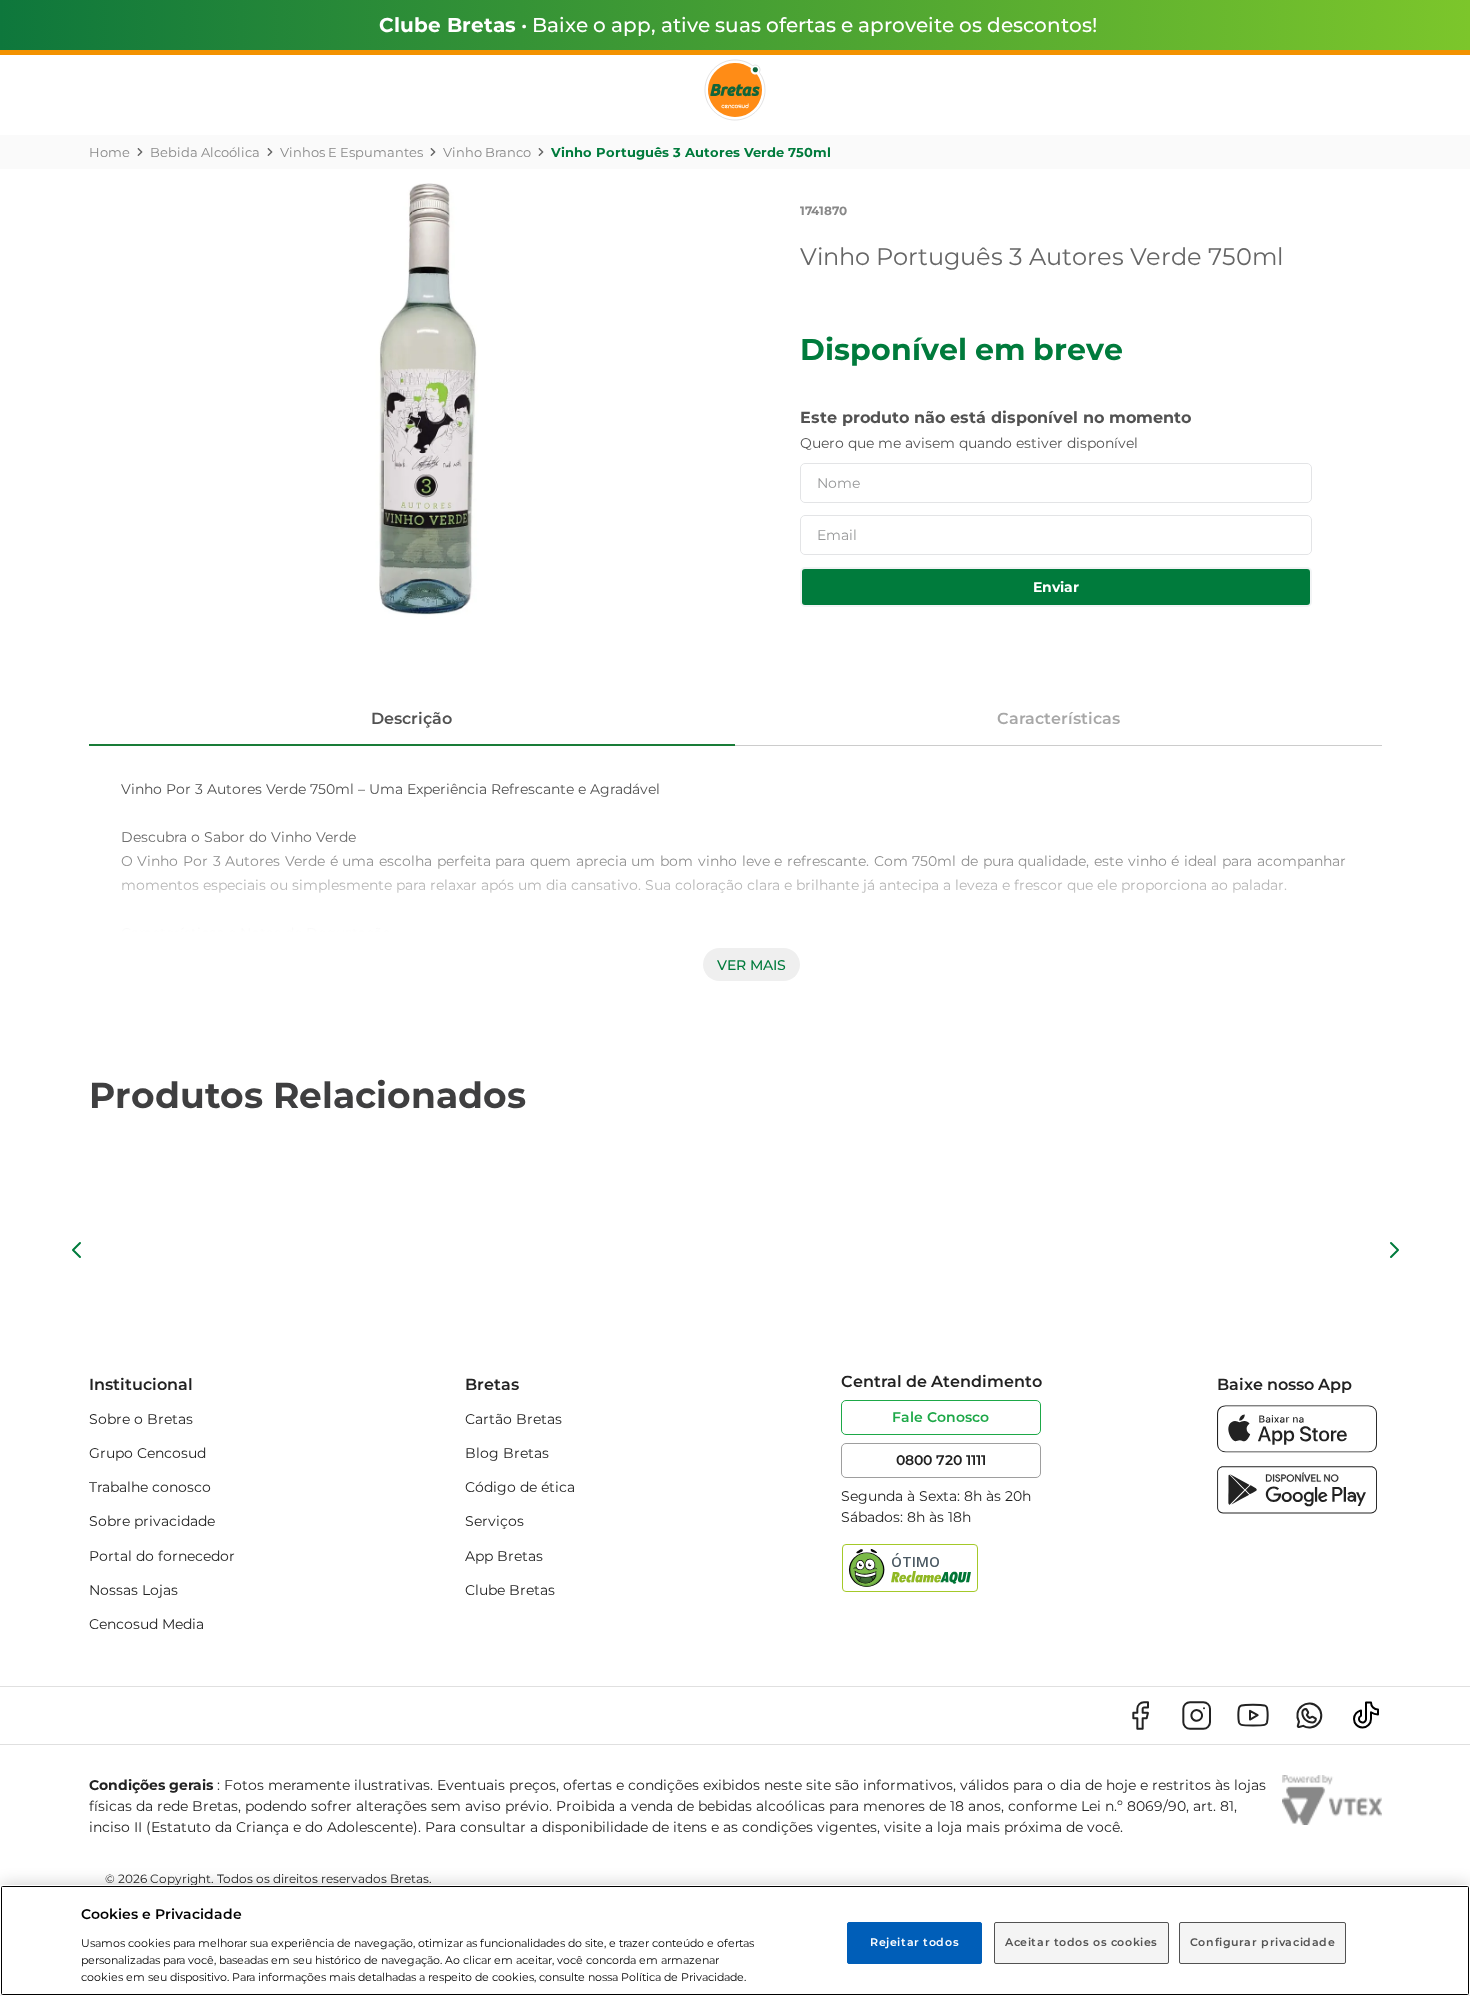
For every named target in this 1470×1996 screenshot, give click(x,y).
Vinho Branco (487, 152)
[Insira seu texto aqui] (1297, 1447)
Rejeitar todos (914, 1942)
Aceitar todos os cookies (1081, 1942)
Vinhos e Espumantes (351, 152)
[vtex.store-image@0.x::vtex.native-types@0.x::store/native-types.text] (1140, 1715)
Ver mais (751, 965)
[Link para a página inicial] (109, 152)
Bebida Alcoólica (205, 152)
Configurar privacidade (1263, 1942)
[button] (77, 1250)
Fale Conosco (940, 1417)
